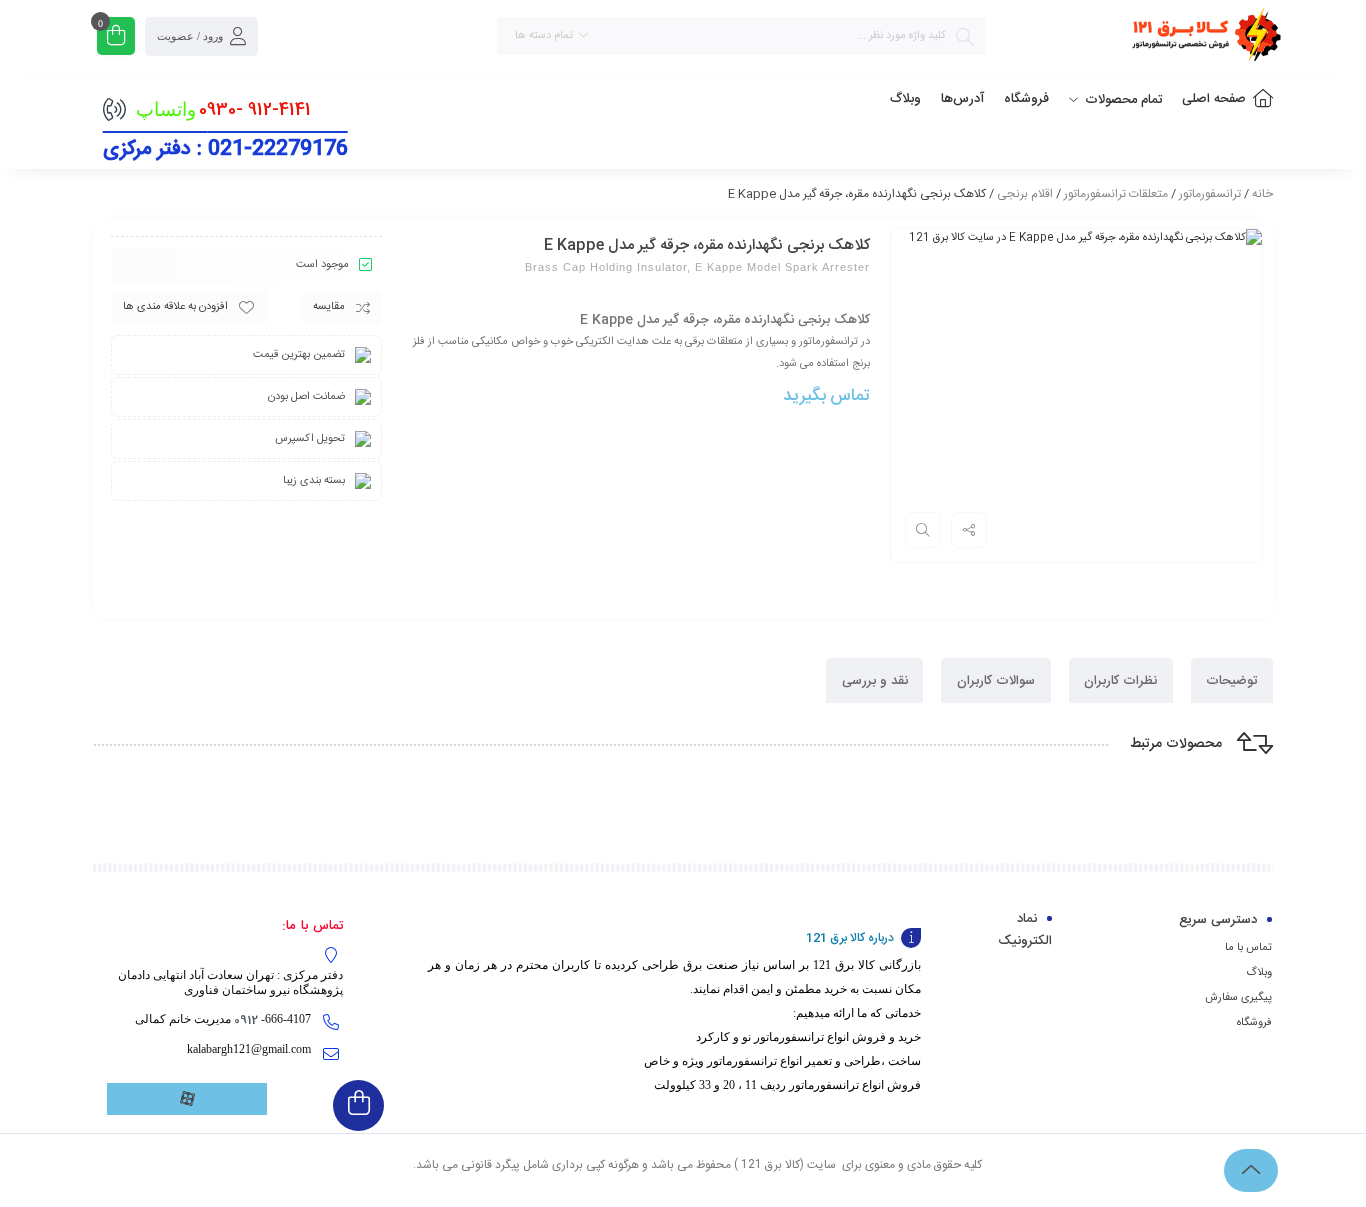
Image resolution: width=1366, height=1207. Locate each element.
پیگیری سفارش (1238, 998)
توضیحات (1231, 681)
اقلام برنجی (1025, 194)
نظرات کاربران (1120, 681)
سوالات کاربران (996, 681)
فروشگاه (1254, 1023)
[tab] (1232, 680)
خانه (1262, 194)
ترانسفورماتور (1210, 194)
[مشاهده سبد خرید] (116, 38)
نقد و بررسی (875, 681)
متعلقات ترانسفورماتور (1116, 194)
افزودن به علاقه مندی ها (175, 307)
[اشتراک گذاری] (969, 530)
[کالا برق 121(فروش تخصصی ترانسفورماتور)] (1203, 38)
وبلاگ (1259, 973)
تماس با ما (1248, 948)
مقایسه (329, 307)
